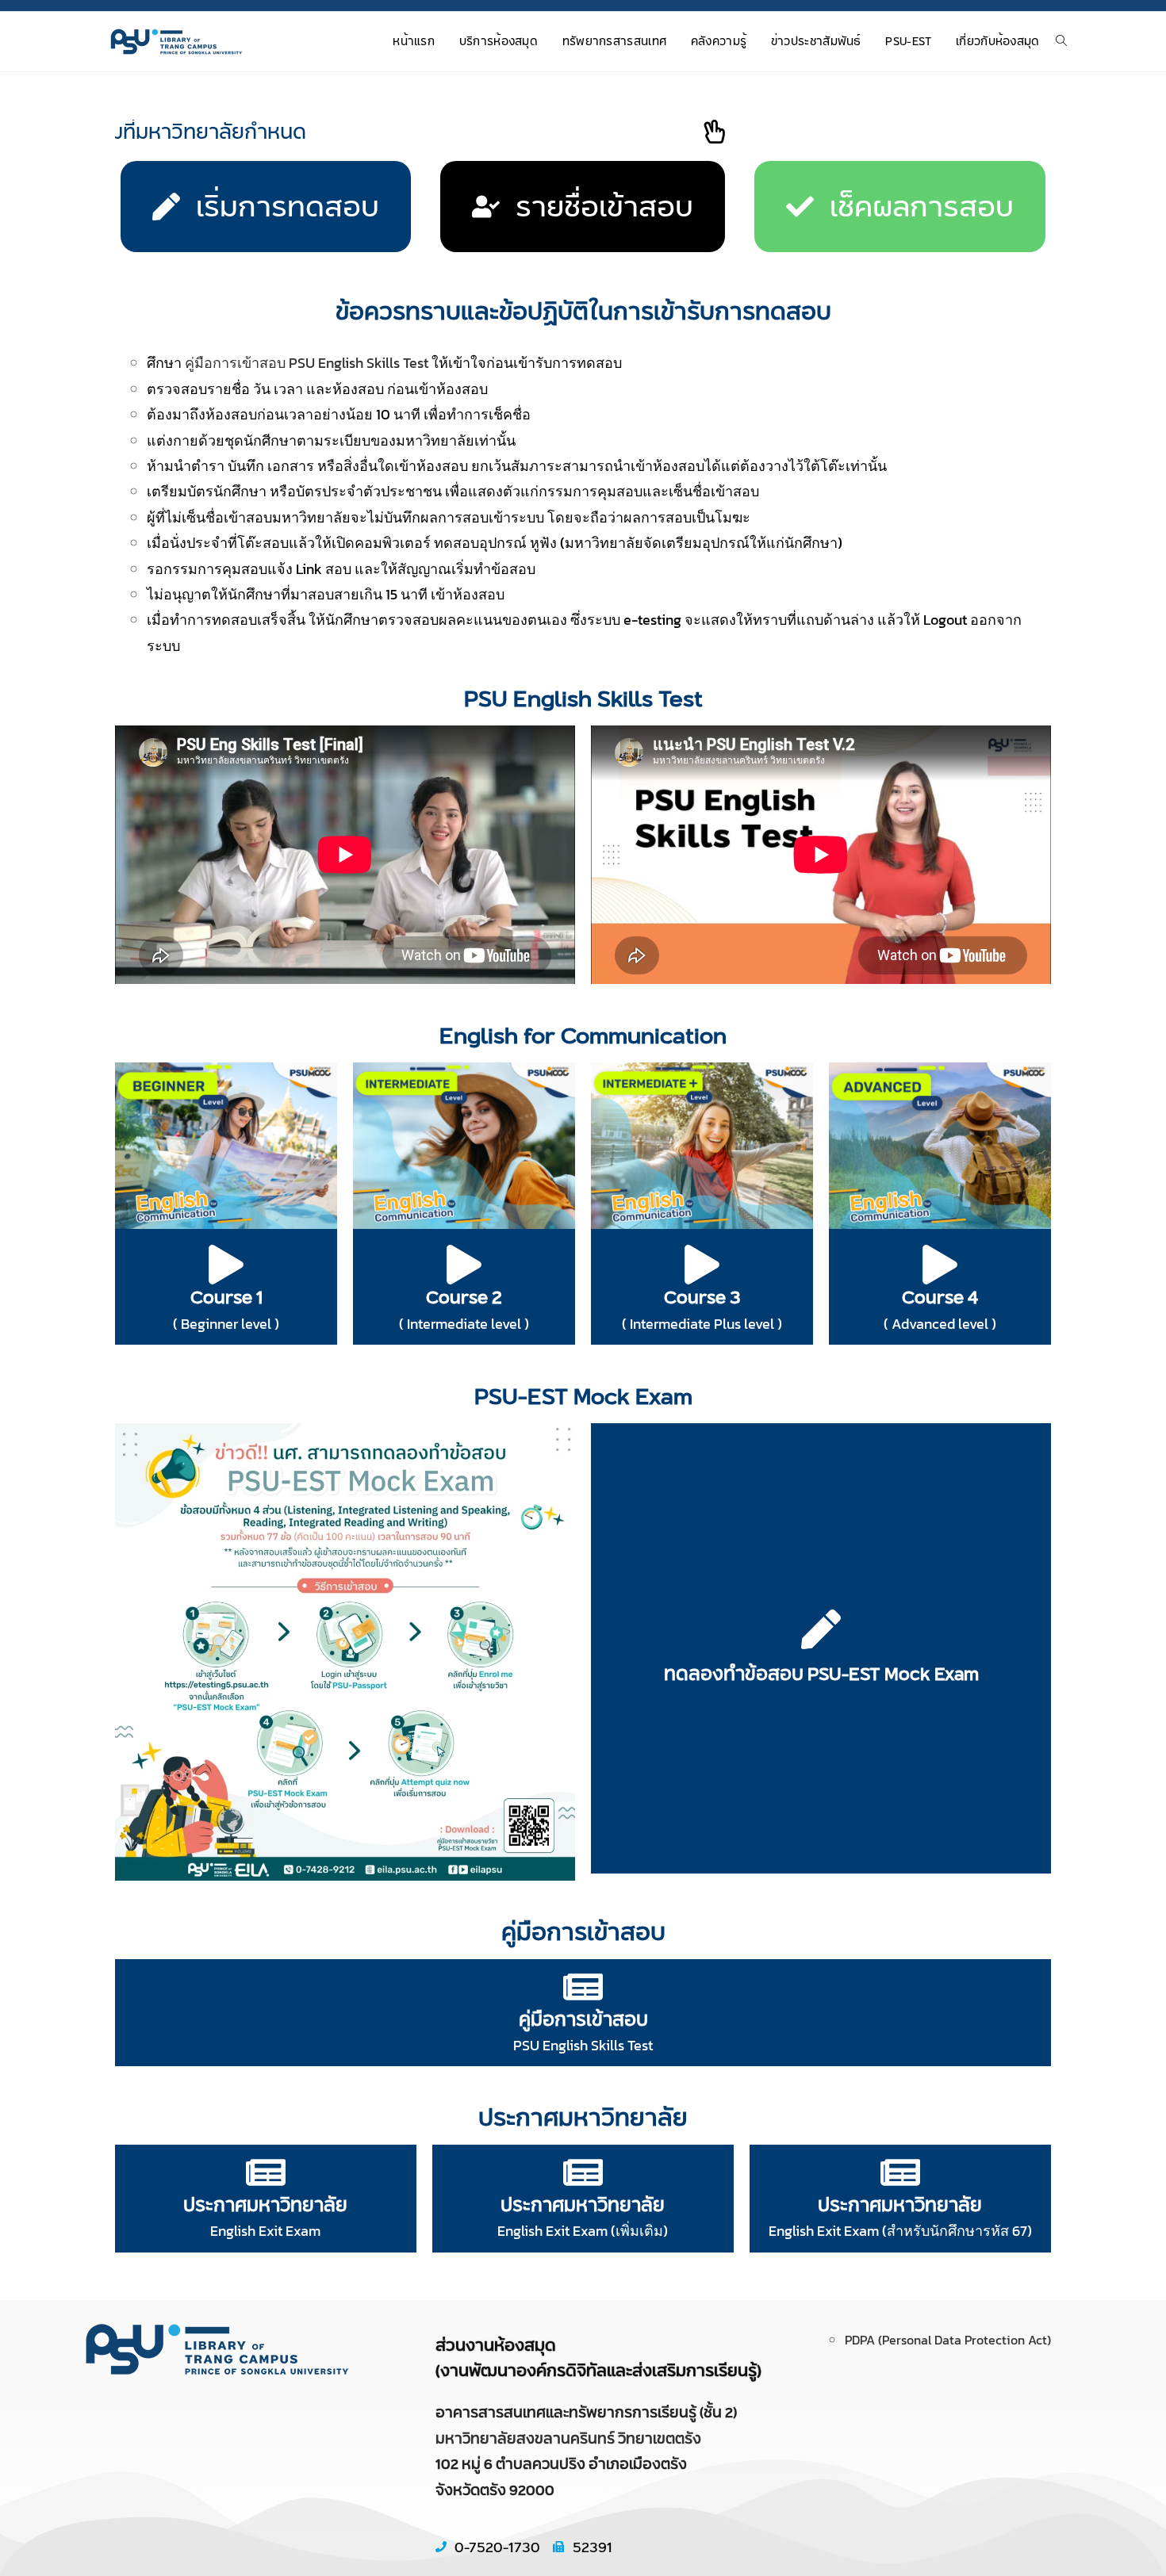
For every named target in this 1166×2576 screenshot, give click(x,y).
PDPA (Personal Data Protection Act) (948, 2340)
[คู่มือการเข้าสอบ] (583, 1987)
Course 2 (464, 1297)
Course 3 (702, 1297)
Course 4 (940, 1297)
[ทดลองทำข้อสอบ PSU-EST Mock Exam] (821, 1629)
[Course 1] (226, 1265)
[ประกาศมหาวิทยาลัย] (266, 2172)
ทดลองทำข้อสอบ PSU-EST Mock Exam (821, 1673)
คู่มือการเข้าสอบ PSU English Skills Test (307, 363)
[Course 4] (940, 1265)
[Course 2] (464, 1265)
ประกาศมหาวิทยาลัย (265, 2205)
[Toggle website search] (1061, 42)
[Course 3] (702, 1265)
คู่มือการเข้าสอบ (583, 2019)
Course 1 (226, 1297)
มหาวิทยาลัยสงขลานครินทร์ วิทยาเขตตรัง (568, 2438)
